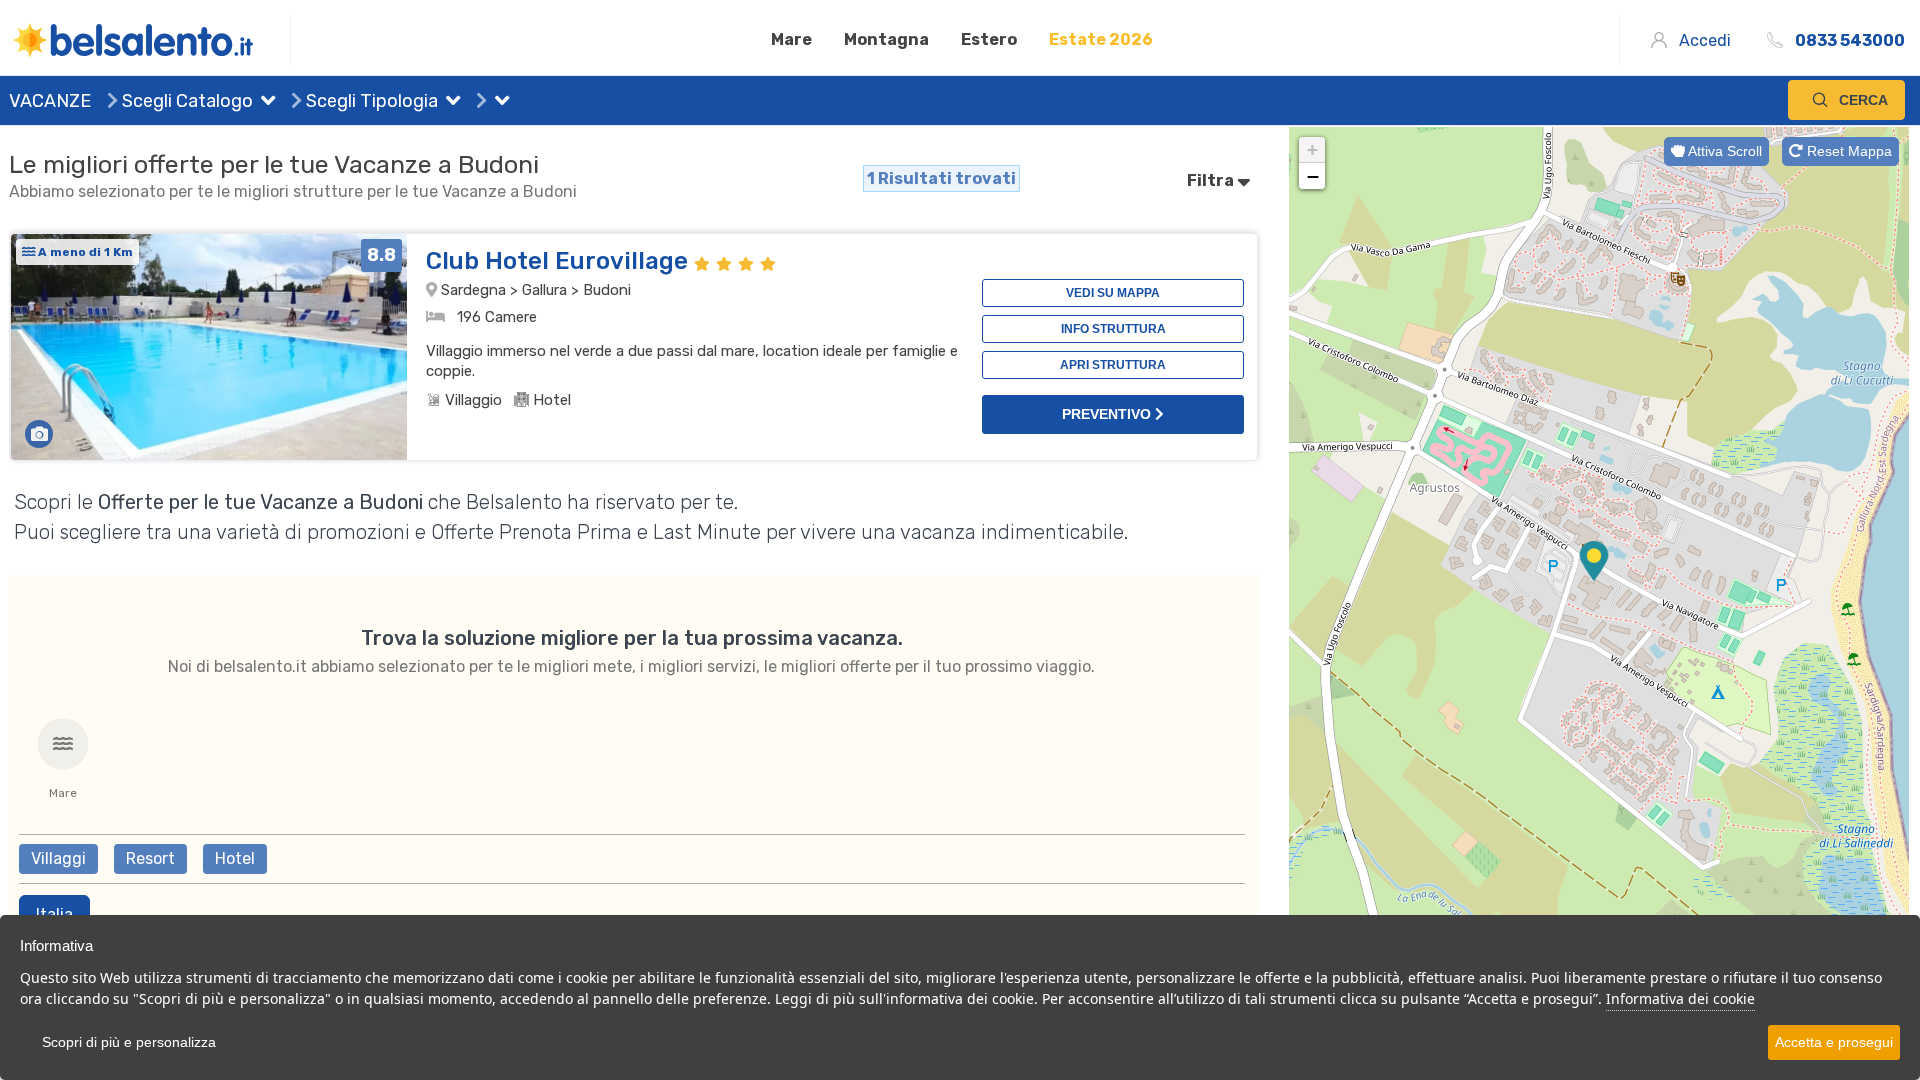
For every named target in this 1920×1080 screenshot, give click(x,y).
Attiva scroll (1723, 151)
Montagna (886, 39)
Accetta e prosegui (1834, 1042)
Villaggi (58, 858)
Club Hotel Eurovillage (560, 261)
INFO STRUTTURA (1113, 329)
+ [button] (1312, 149)
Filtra (1212, 180)
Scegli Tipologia (370, 101)
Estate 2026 (1101, 39)
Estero (989, 39)
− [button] (1313, 176)
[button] (264, 103)
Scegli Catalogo (185, 101)
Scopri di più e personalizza (129, 1042)
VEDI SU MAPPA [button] (1113, 293)
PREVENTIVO (1108, 414)
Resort (150, 858)
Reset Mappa (1847, 151)
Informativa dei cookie (1680, 998)
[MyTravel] (150, 40)
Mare (791, 39)
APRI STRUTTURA (1113, 365)
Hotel (235, 858)
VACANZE (50, 101)
